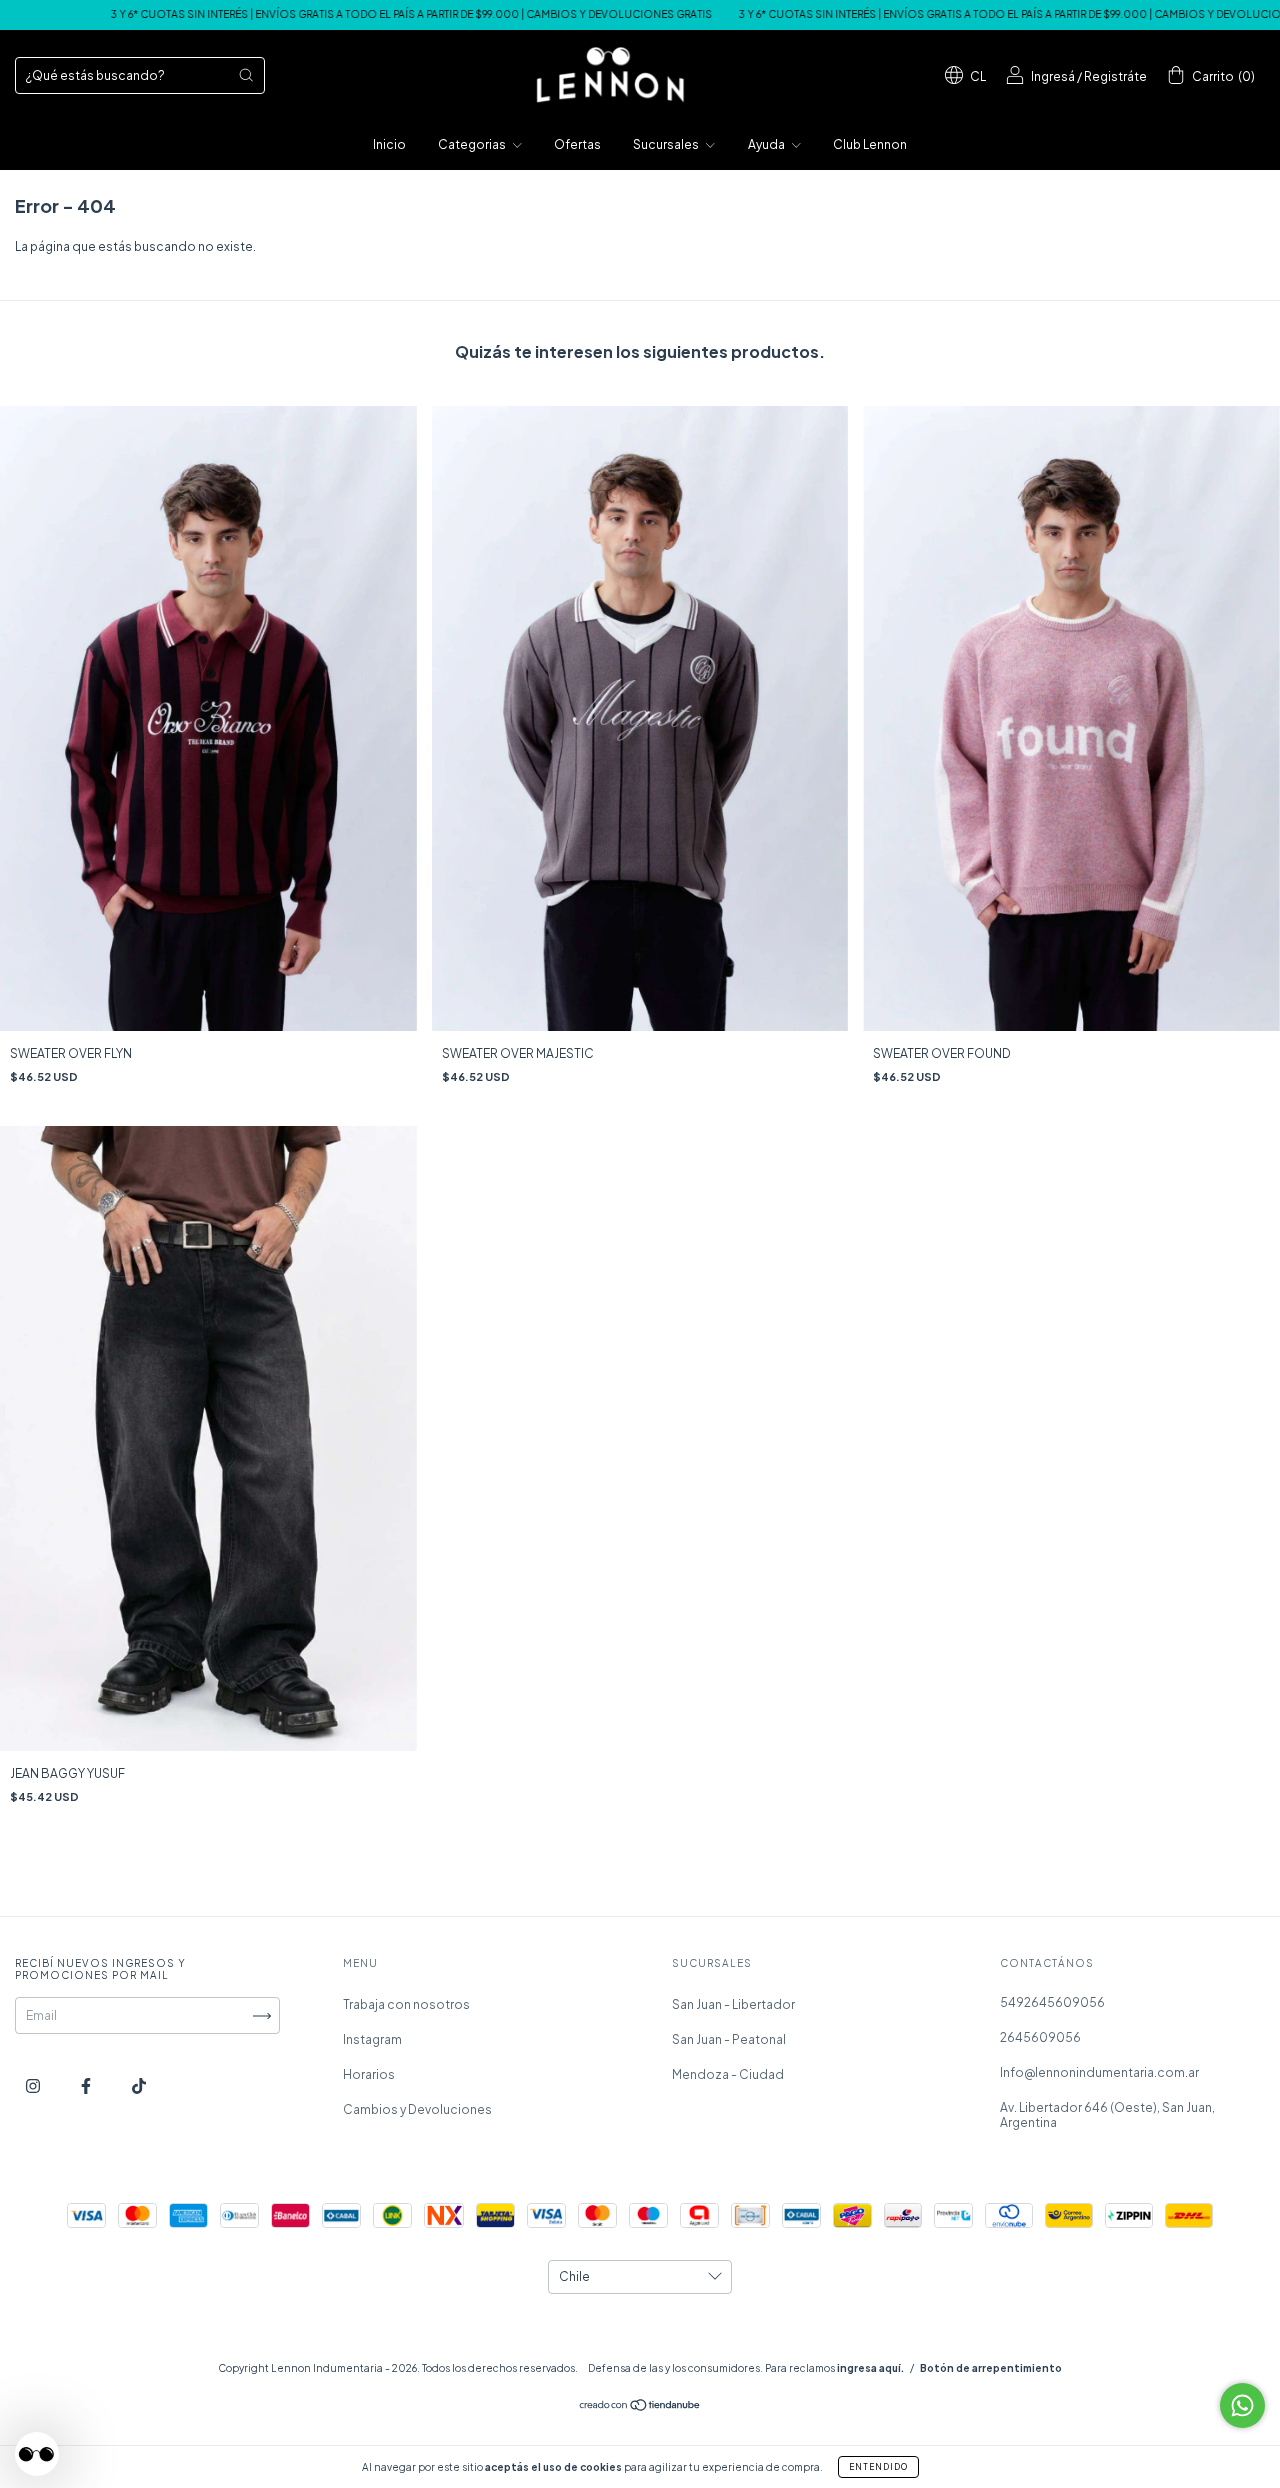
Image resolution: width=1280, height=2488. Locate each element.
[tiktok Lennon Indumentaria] (139, 2085)
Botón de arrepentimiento (991, 2368)
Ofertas (577, 144)
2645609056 (1040, 2037)
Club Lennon (870, 144)
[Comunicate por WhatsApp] (1242, 2405)
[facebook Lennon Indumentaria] (87, 2085)
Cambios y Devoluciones (417, 2109)
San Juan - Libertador (733, 2004)
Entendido (878, 2467)
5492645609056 (1052, 2002)
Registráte (1115, 76)
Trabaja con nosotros (406, 2004)
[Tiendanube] (640, 2407)
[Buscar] (246, 75)
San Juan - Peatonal (729, 2039)
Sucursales (667, 144)
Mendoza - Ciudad (728, 2074)
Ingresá (1053, 76)
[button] (37, 2454)
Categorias (473, 144)
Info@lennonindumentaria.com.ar (1099, 2072)
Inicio (389, 144)
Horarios (369, 2074)
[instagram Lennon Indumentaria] (34, 2085)
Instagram (372, 2039)
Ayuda (767, 144)
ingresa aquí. (870, 2368)
